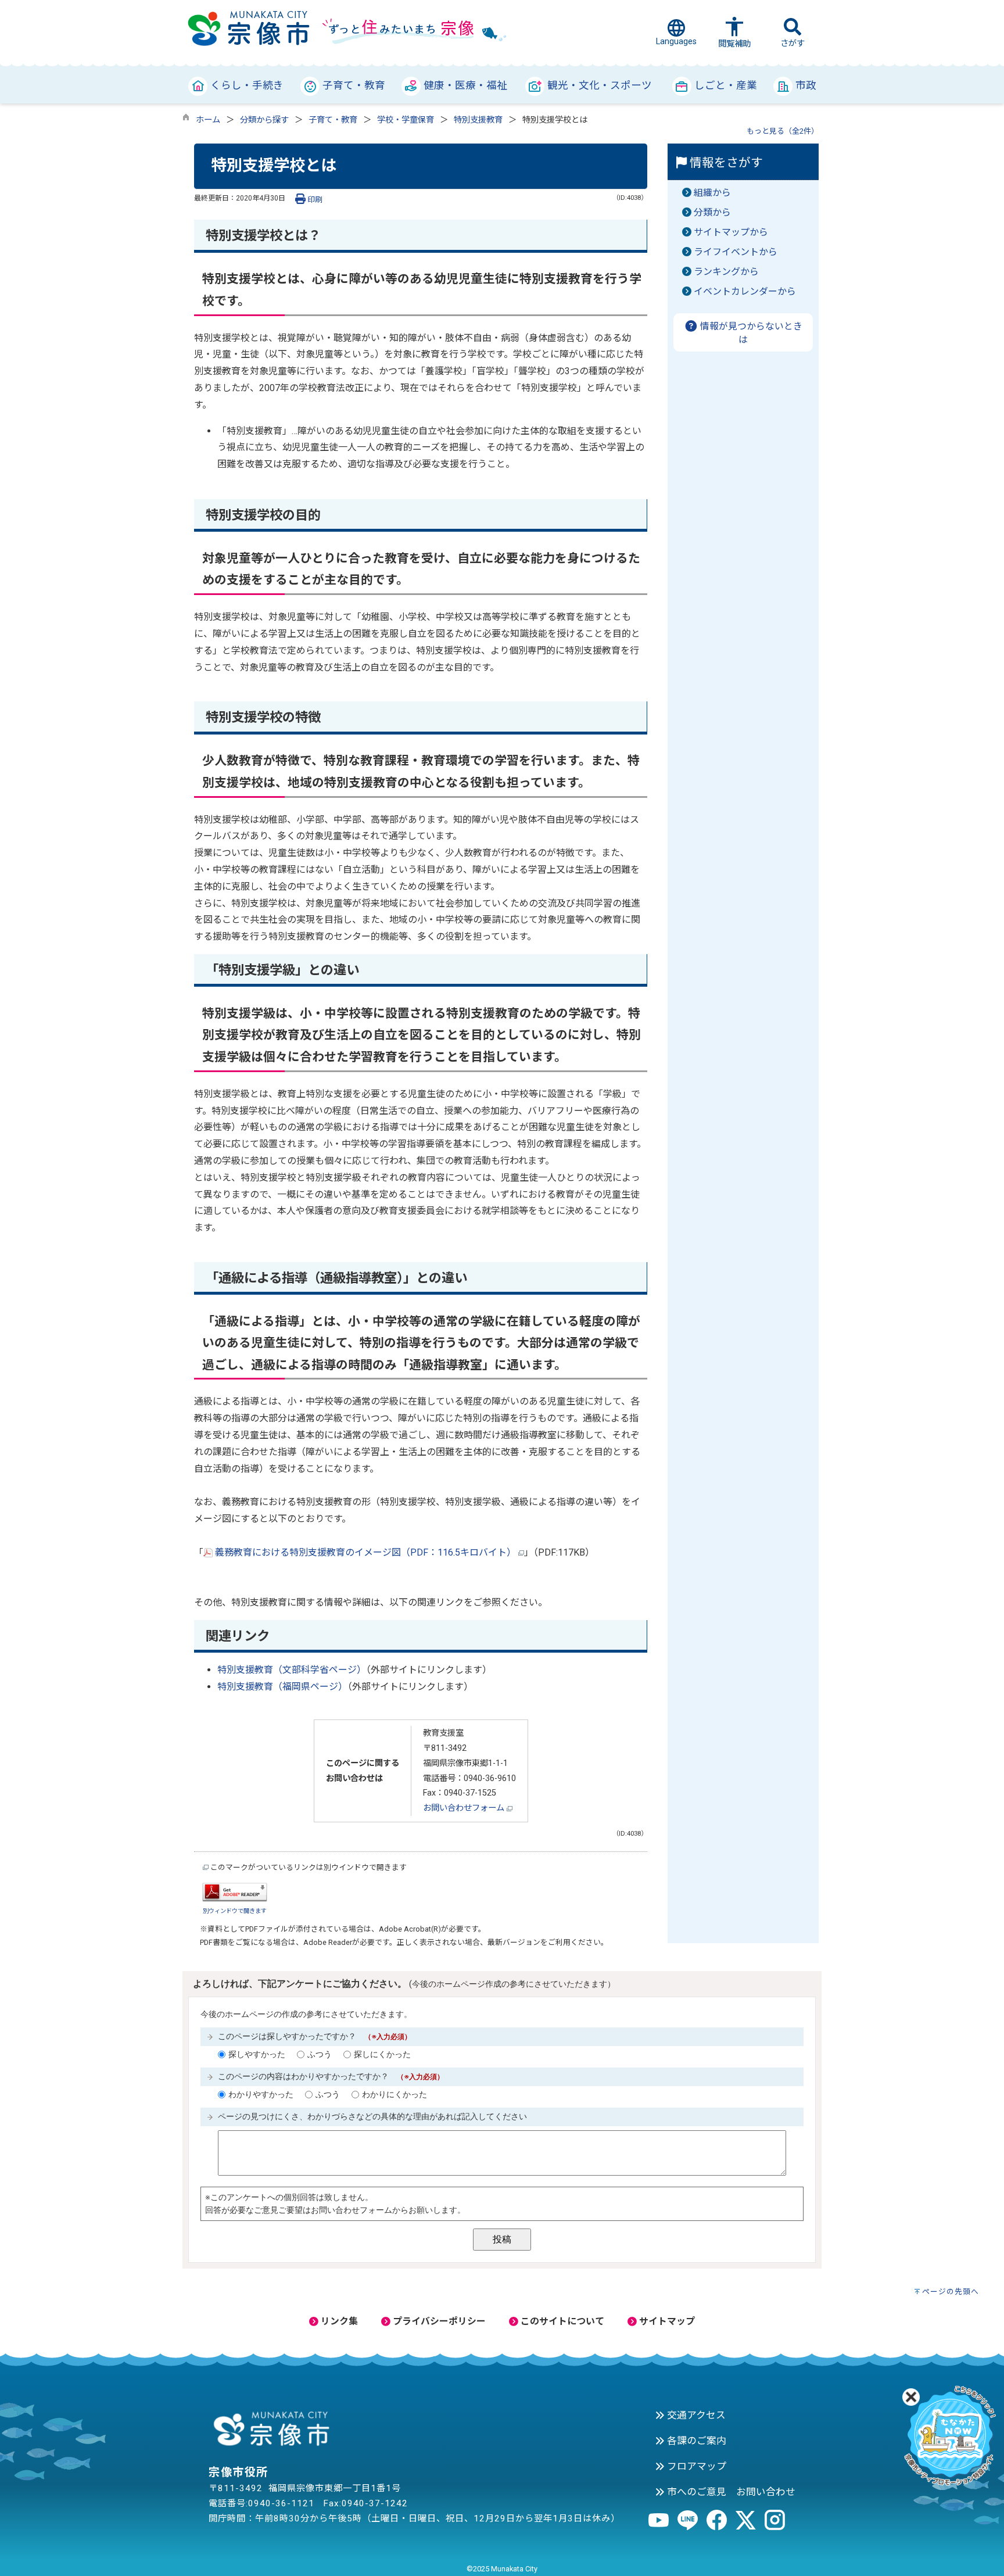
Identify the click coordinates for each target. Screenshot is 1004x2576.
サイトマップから (731, 232)
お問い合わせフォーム (465, 1808)
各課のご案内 (695, 2441)
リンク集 (338, 2321)
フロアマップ (695, 2466)
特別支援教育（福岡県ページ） (282, 1687)
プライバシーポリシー (438, 2321)
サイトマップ (666, 2321)
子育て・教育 (333, 120)
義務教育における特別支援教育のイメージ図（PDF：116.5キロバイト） (365, 1552)
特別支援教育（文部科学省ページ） (292, 1670)
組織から (712, 193)
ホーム (208, 120)
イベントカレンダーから (745, 291)
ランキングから (726, 272)
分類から (712, 212)
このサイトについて (561, 2321)
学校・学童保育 (406, 120)
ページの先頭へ (951, 2292)
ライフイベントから (736, 252)
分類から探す (264, 120)
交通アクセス (695, 2415)
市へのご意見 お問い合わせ (730, 2492)
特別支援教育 (478, 120)
